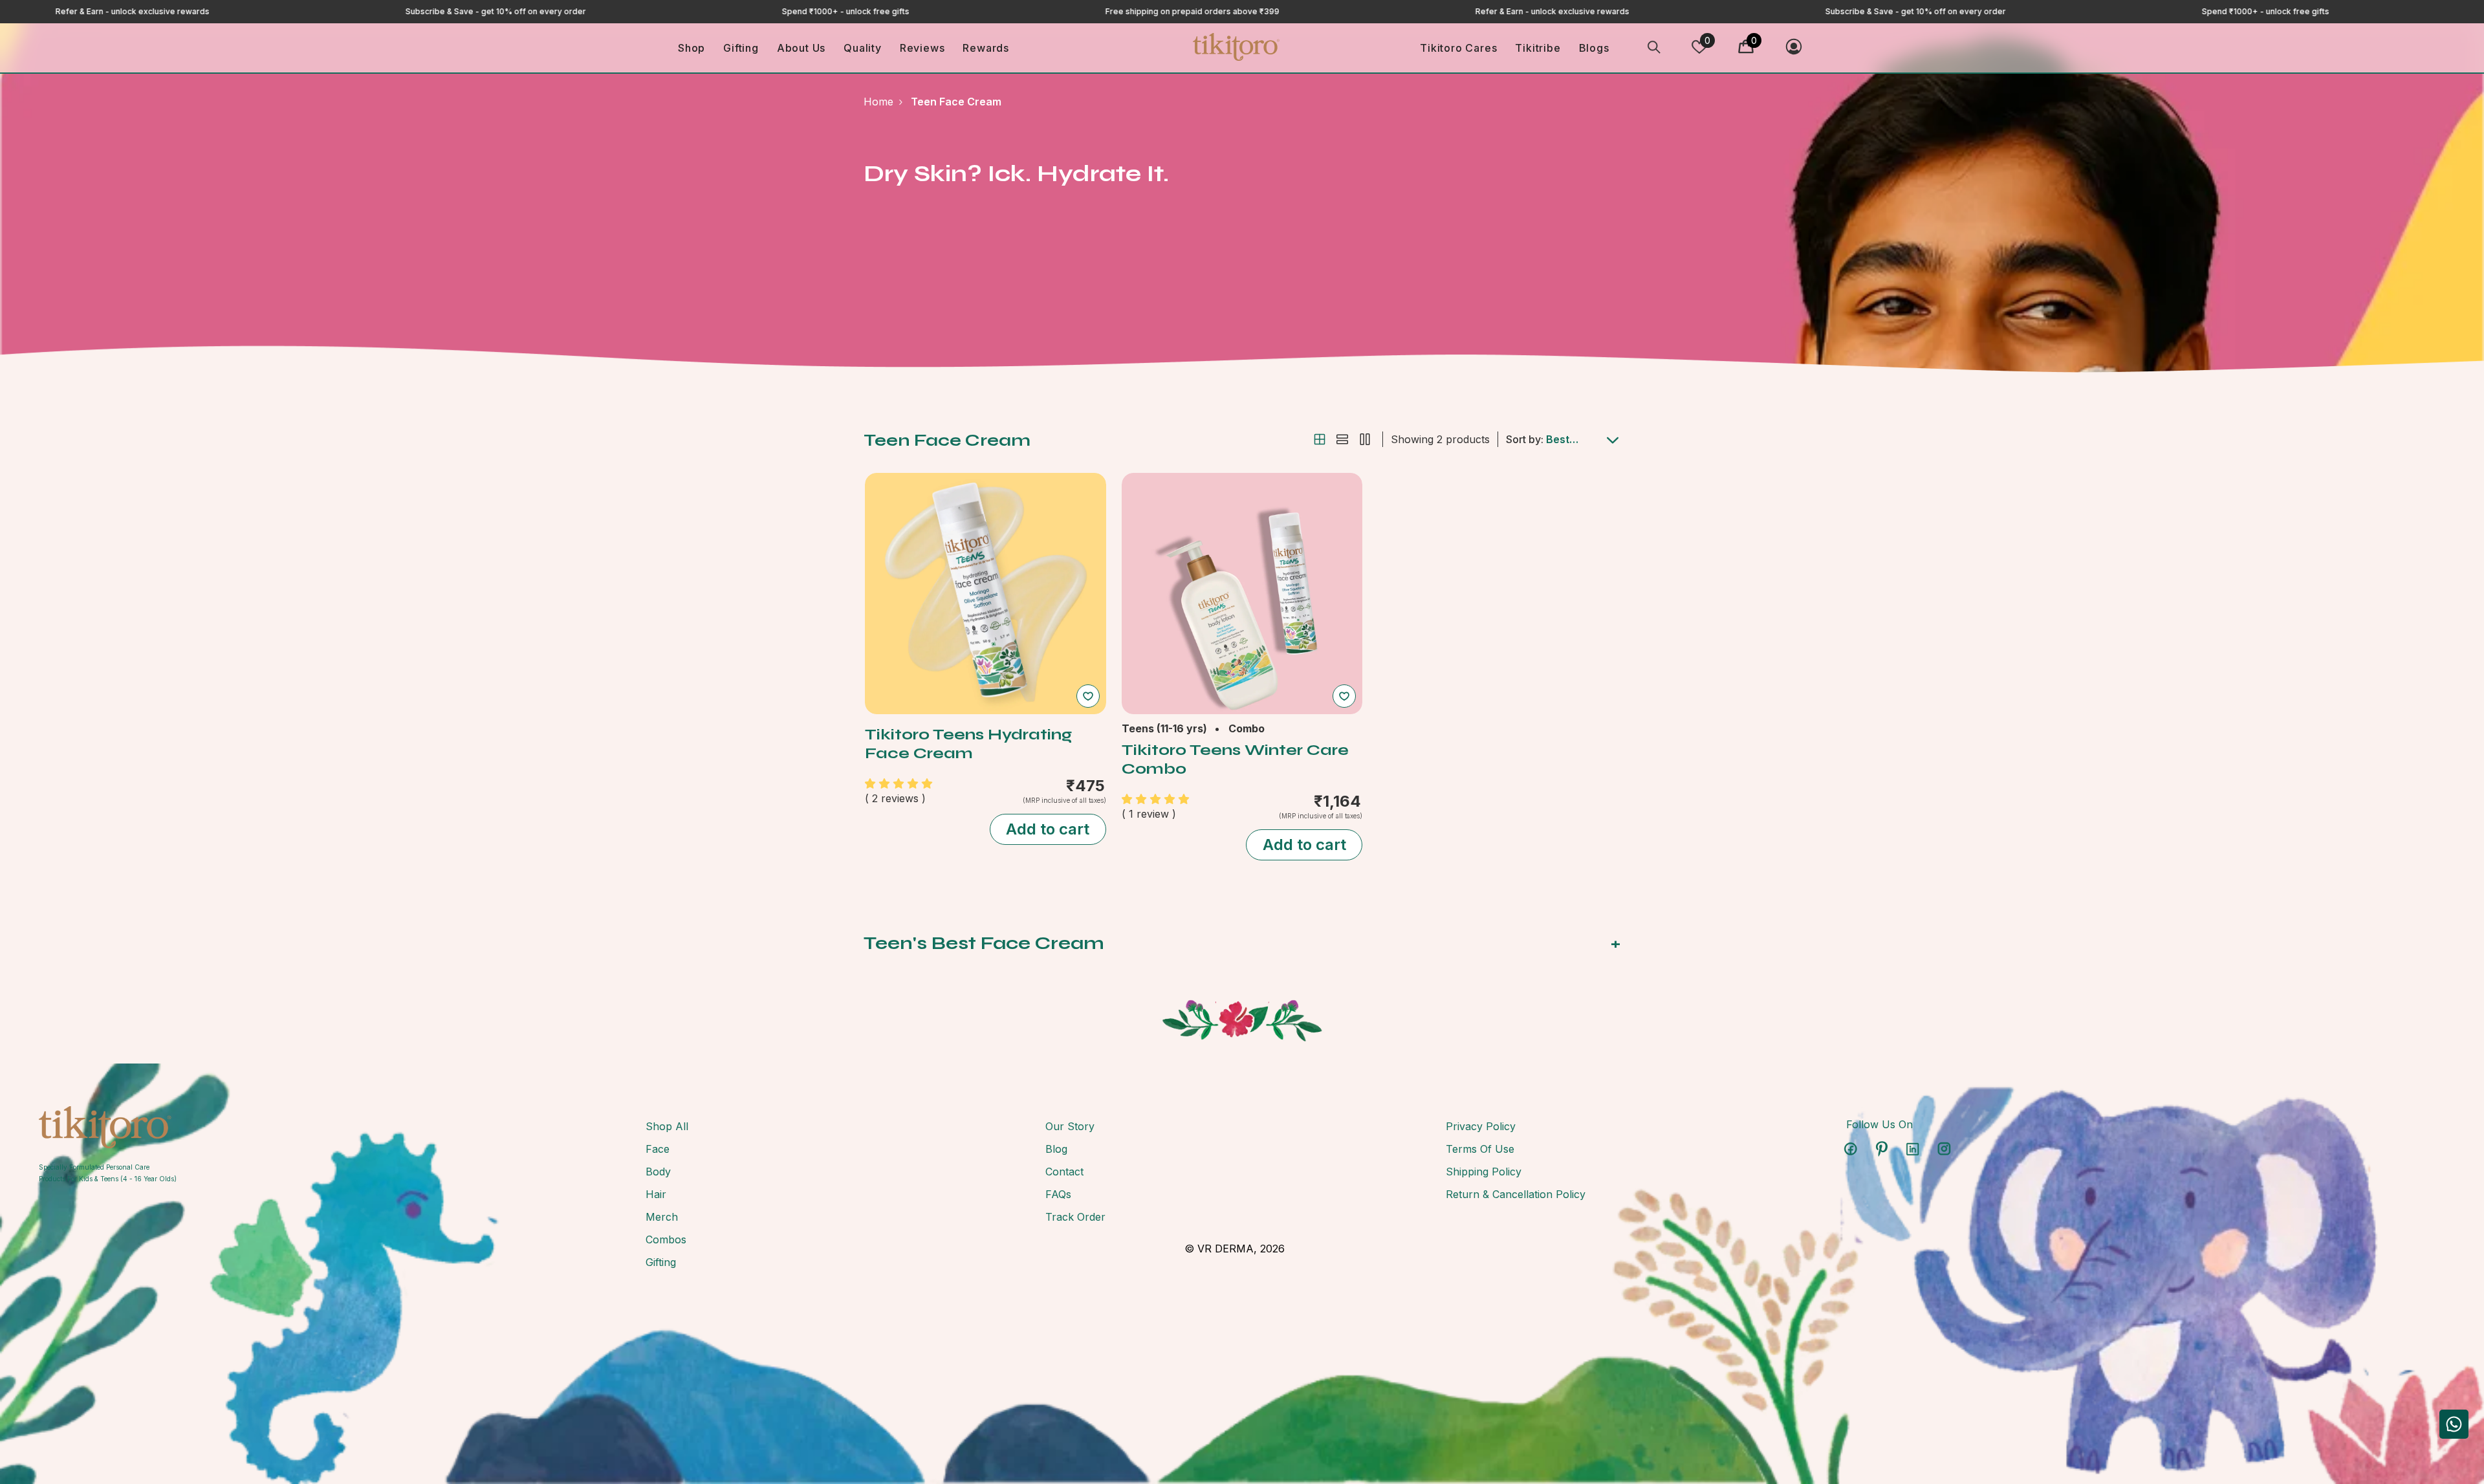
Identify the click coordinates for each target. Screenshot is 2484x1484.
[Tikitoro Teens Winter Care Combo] (1242, 594)
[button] (1320, 439)
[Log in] (1794, 47)
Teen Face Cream (956, 102)
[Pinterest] (1882, 1149)
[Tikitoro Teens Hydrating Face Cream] (986, 594)
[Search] (1654, 47)
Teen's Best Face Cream (1242, 943)
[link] (108, 1127)
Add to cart (1048, 829)
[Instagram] (1944, 1149)
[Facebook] (1851, 1149)
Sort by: (1525, 439)
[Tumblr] (1913, 1149)
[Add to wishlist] (1088, 696)
